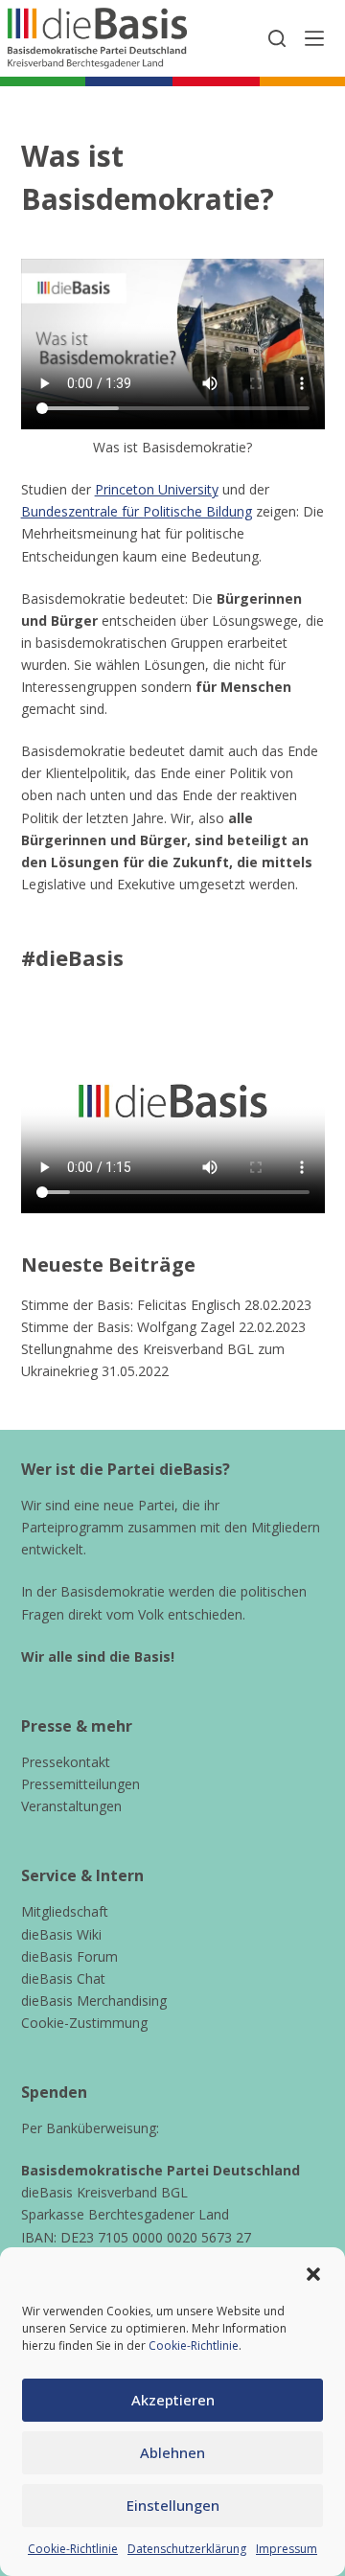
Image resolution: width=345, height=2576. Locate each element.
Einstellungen (173, 2505)
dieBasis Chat (63, 1978)
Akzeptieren (173, 2400)
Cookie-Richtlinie (194, 2346)
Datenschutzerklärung (187, 2549)
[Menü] (314, 38)
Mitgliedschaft (65, 1911)
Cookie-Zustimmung (84, 2023)
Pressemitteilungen (80, 1784)
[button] (313, 2274)
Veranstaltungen (71, 1806)
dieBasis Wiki (61, 1934)
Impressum (287, 2549)
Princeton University (157, 489)
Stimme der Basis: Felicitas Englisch (131, 1305)
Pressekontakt (66, 1762)
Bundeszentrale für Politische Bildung (137, 511)
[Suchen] (277, 38)
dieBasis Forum (69, 1956)
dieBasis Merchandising (94, 2001)
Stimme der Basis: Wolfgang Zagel (128, 1327)
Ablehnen (172, 2452)
